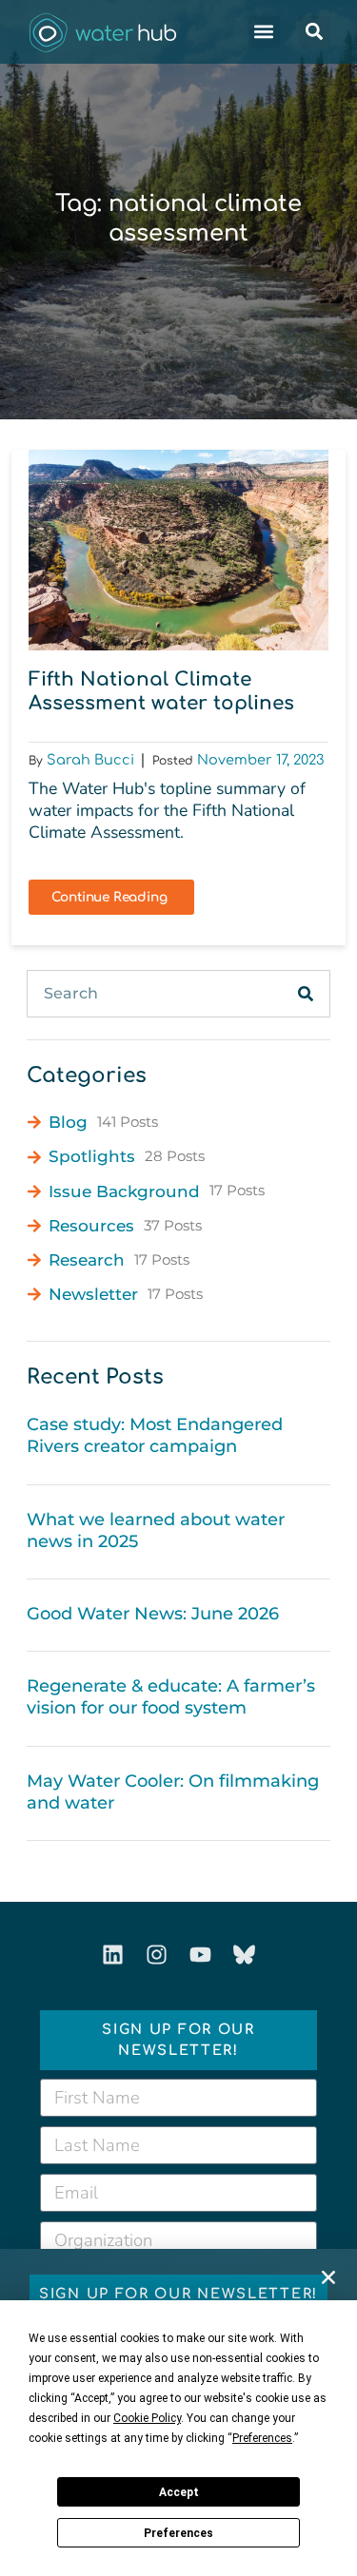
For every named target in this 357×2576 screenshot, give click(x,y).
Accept (179, 2492)
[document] (178, 1288)
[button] (328, 2277)
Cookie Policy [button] (147, 2418)
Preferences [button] (262, 2438)
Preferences (178, 2533)
